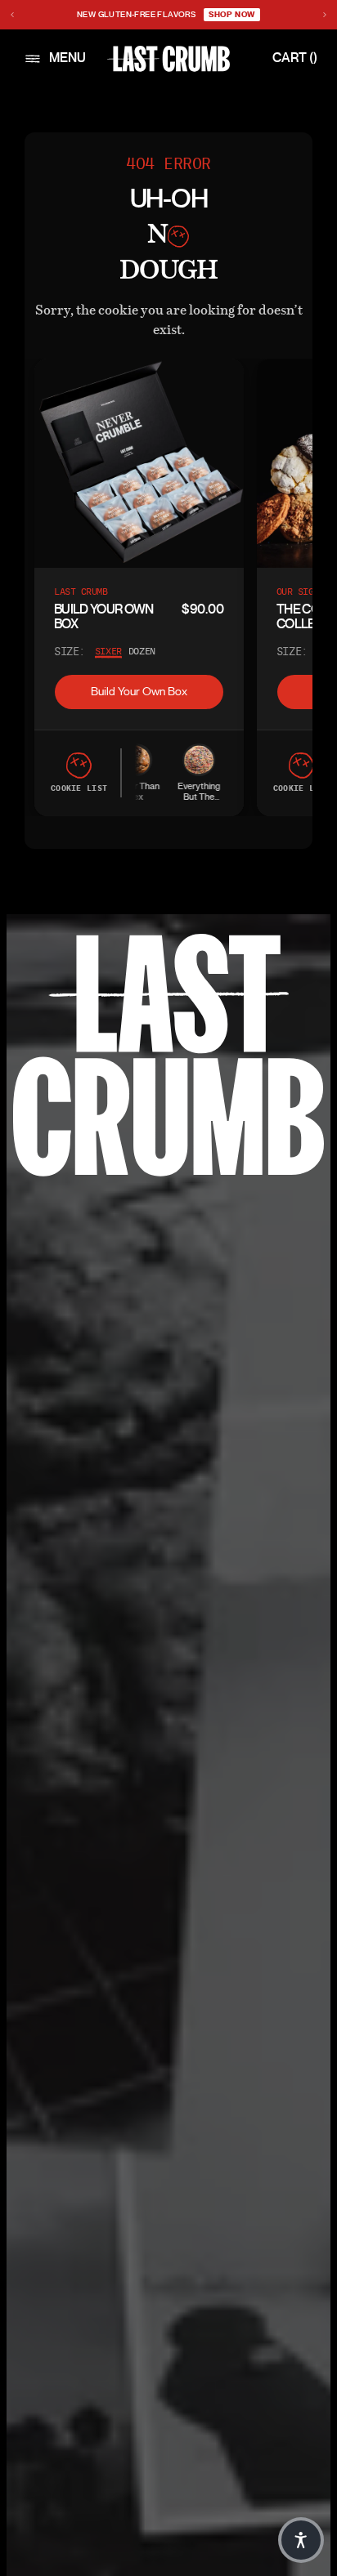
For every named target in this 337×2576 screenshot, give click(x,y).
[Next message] (325, 15)
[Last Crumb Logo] (168, 59)
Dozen (142, 651)
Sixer (108, 651)
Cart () (295, 58)
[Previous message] (12, 15)
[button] (301, 2540)
